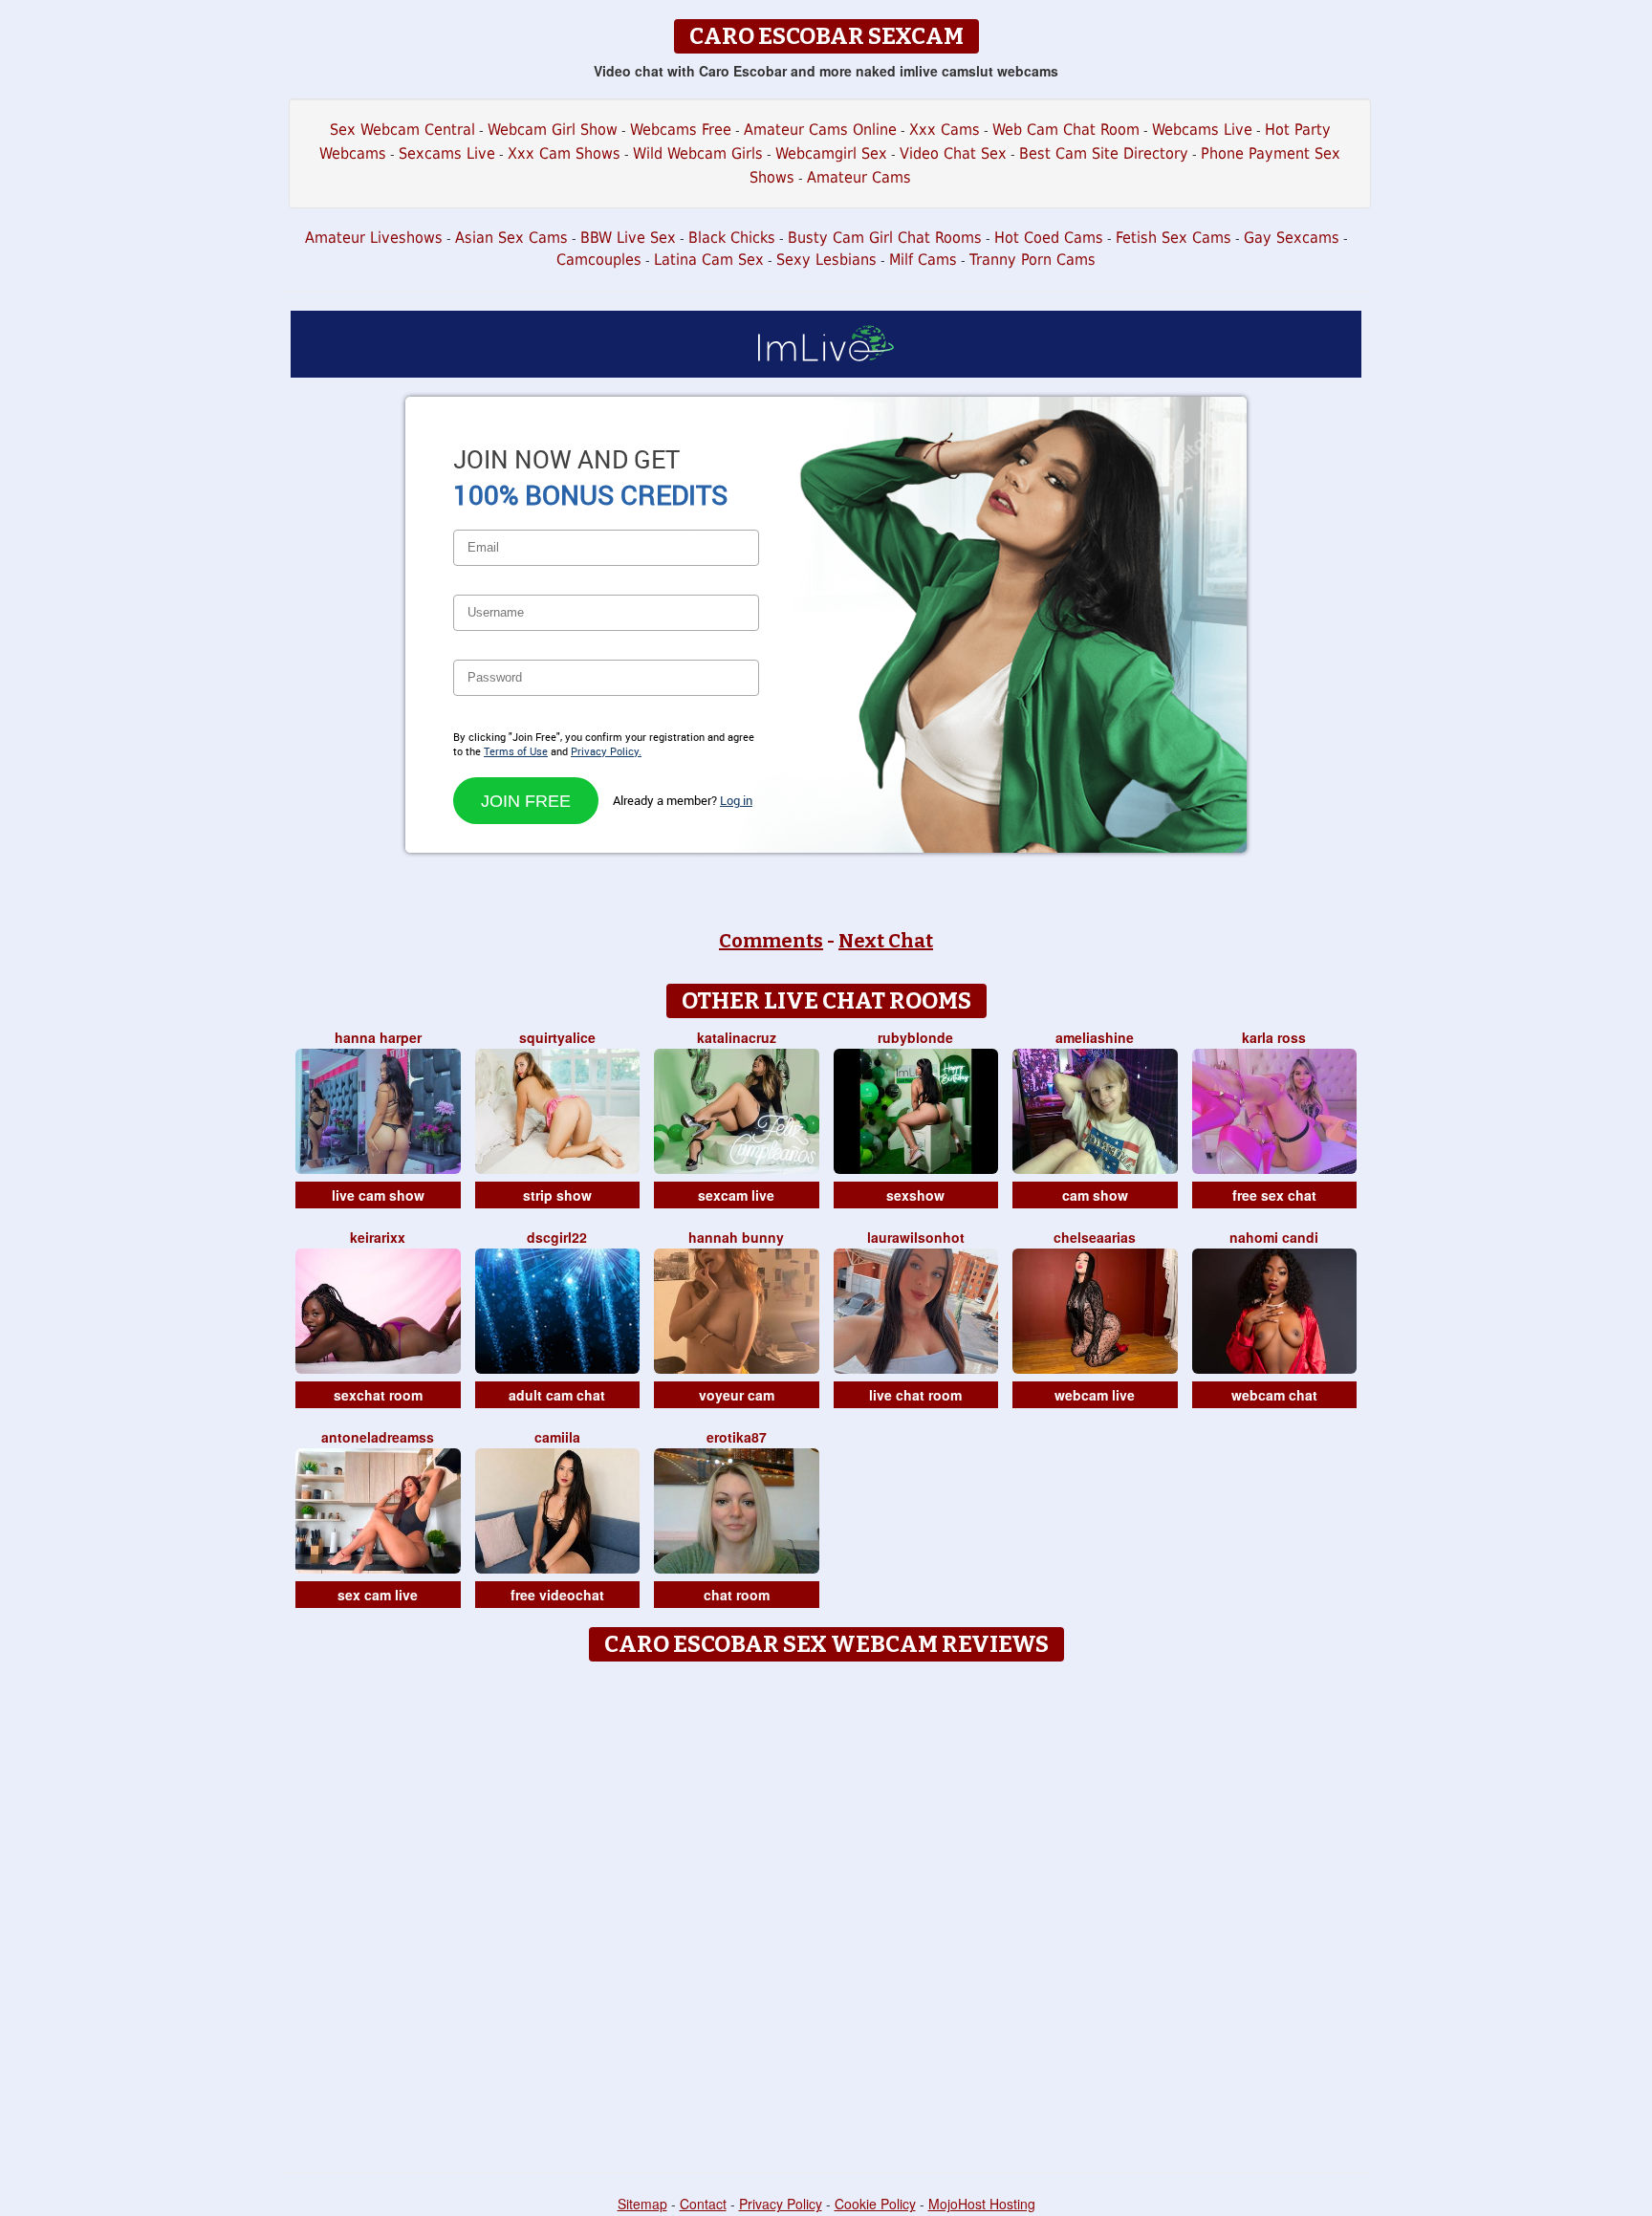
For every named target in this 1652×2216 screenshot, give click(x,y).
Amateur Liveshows (374, 238)
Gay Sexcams (1292, 238)
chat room (737, 1595)
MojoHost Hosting (982, 2204)
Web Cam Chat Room (1066, 130)
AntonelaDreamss (378, 1437)
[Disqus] (826, 1910)
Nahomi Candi (1274, 1237)
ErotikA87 (737, 1437)
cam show (1095, 1195)
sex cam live (378, 1595)
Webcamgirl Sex (831, 153)
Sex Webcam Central (402, 130)
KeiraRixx (378, 1237)
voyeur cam (737, 1395)
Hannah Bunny (736, 1237)
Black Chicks (732, 238)
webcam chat (1274, 1395)
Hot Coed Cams (1049, 238)
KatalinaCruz (737, 1037)
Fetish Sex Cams (1174, 238)
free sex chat (1274, 1195)
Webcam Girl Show (553, 130)
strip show (557, 1195)
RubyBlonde (915, 1037)
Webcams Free (681, 130)
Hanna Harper (378, 1037)
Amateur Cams (859, 177)
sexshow (915, 1195)
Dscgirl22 (557, 1237)
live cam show (378, 1195)
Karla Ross (1274, 1037)
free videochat (557, 1595)
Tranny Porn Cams (1032, 260)
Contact (703, 2204)
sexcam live (736, 1195)
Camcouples (599, 260)
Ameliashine (1095, 1037)
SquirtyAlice (557, 1037)
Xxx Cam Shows (564, 153)
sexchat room (378, 1395)
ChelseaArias (1095, 1237)
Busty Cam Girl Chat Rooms (885, 238)
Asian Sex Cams (511, 238)
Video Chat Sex (953, 153)
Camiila (557, 1437)
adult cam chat (557, 1395)
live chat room (915, 1395)
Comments (771, 941)
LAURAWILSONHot (916, 1237)
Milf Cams (923, 260)
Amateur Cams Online (820, 130)
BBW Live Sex (628, 238)
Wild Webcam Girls (698, 153)
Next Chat (886, 941)
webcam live (1095, 1395)
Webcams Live (1202, 130)
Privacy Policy (781, 2204)
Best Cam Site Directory (1104, 153)
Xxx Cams (945, 130)
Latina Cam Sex (709, 260)
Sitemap (642, 2204)
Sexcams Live (447, 153)
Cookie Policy (875, 2204)
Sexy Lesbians (826, 260)
